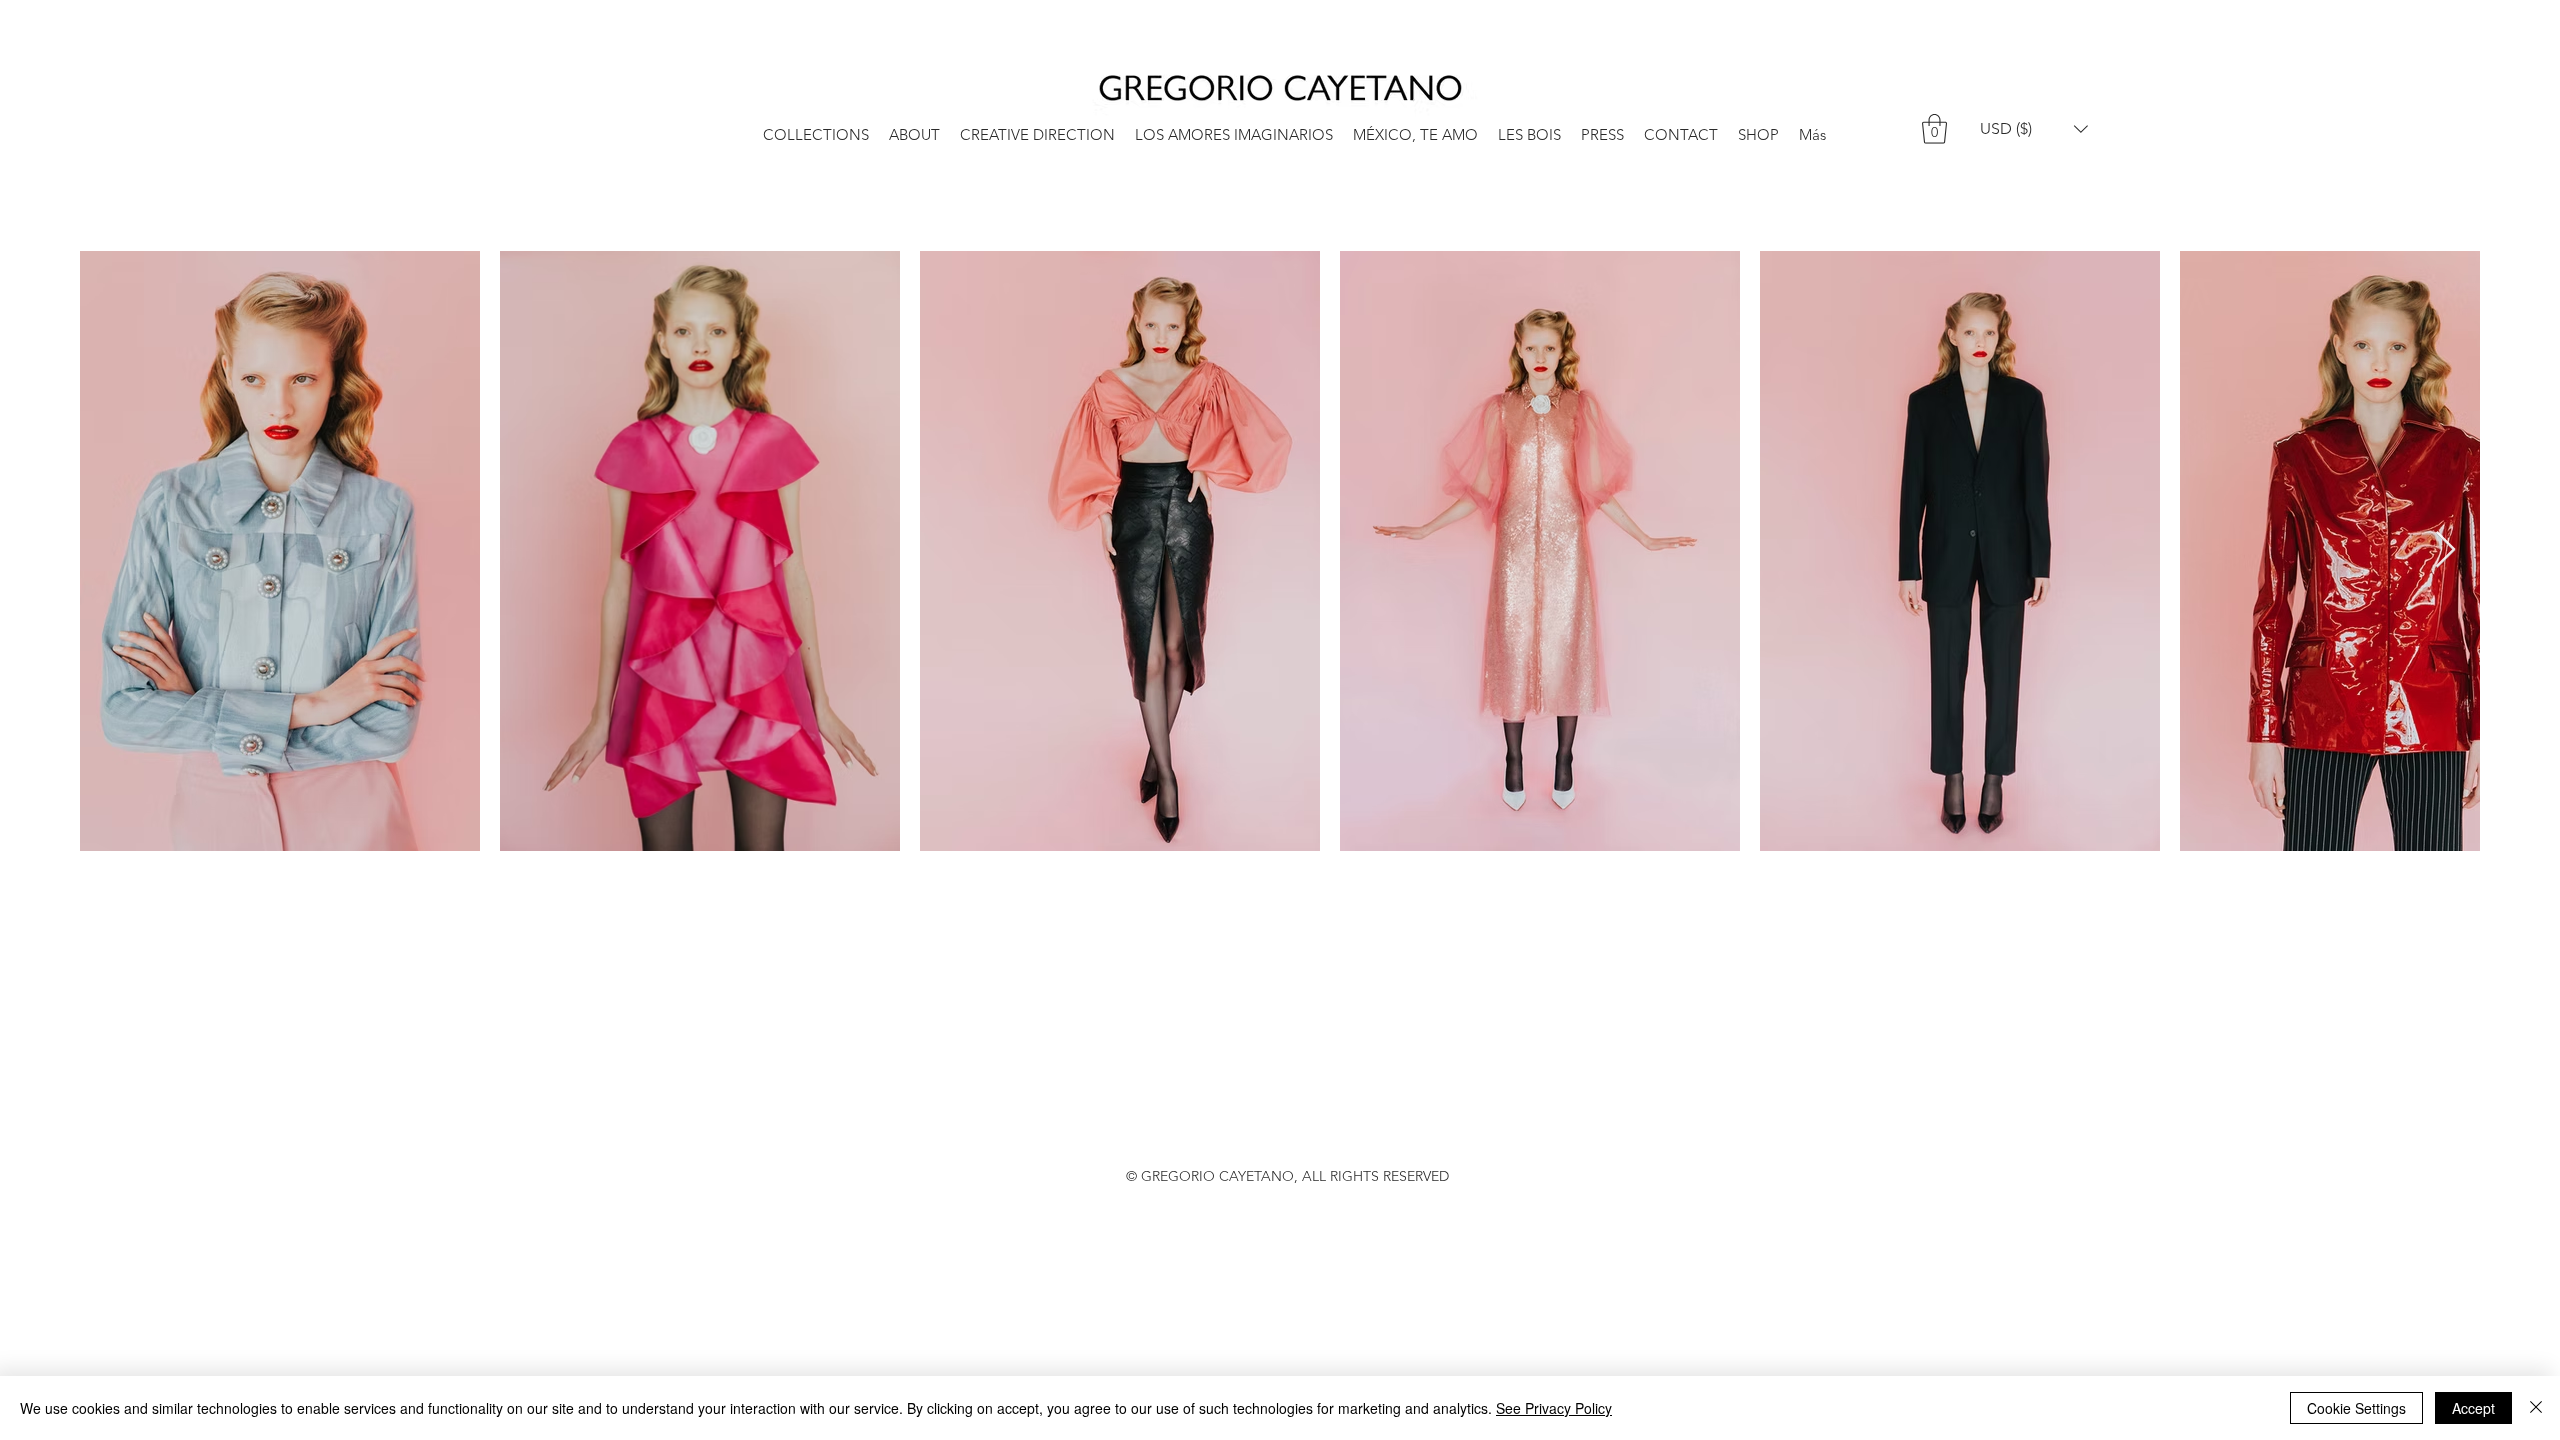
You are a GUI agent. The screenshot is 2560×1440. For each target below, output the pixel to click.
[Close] (2536, 1408)
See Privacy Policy (1554, 1408)
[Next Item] (2445, 550)
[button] (1934, 129)
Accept (2473, 1408)
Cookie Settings (2356, 1408)
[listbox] (2034, 128)
